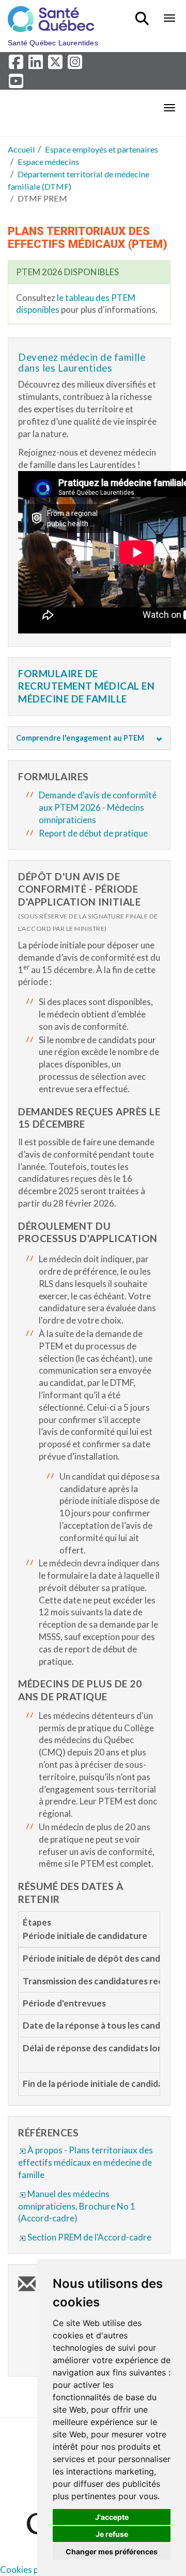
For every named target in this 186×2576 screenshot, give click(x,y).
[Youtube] (17, 83)
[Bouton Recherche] (144, 14)
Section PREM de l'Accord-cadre (89, 2237)
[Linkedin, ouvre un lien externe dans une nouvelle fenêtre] (37, 65)
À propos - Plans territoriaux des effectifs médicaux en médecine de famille (86, 2162)
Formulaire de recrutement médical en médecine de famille (86, 686)
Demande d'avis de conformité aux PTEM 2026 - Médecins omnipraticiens (98, 807)
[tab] (89, 738)
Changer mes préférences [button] (112, 2552)
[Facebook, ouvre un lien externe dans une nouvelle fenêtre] (18, 65)
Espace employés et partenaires (102, 149)
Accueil (21, 149)
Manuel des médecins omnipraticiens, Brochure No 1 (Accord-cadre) (77, 2206)
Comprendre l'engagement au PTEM (80, 738)
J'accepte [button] (112, 2517)
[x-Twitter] (57, 65)
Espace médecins (48, 162)
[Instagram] (76, 65)
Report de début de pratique (93, 833)
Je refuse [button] (112, 2534)
